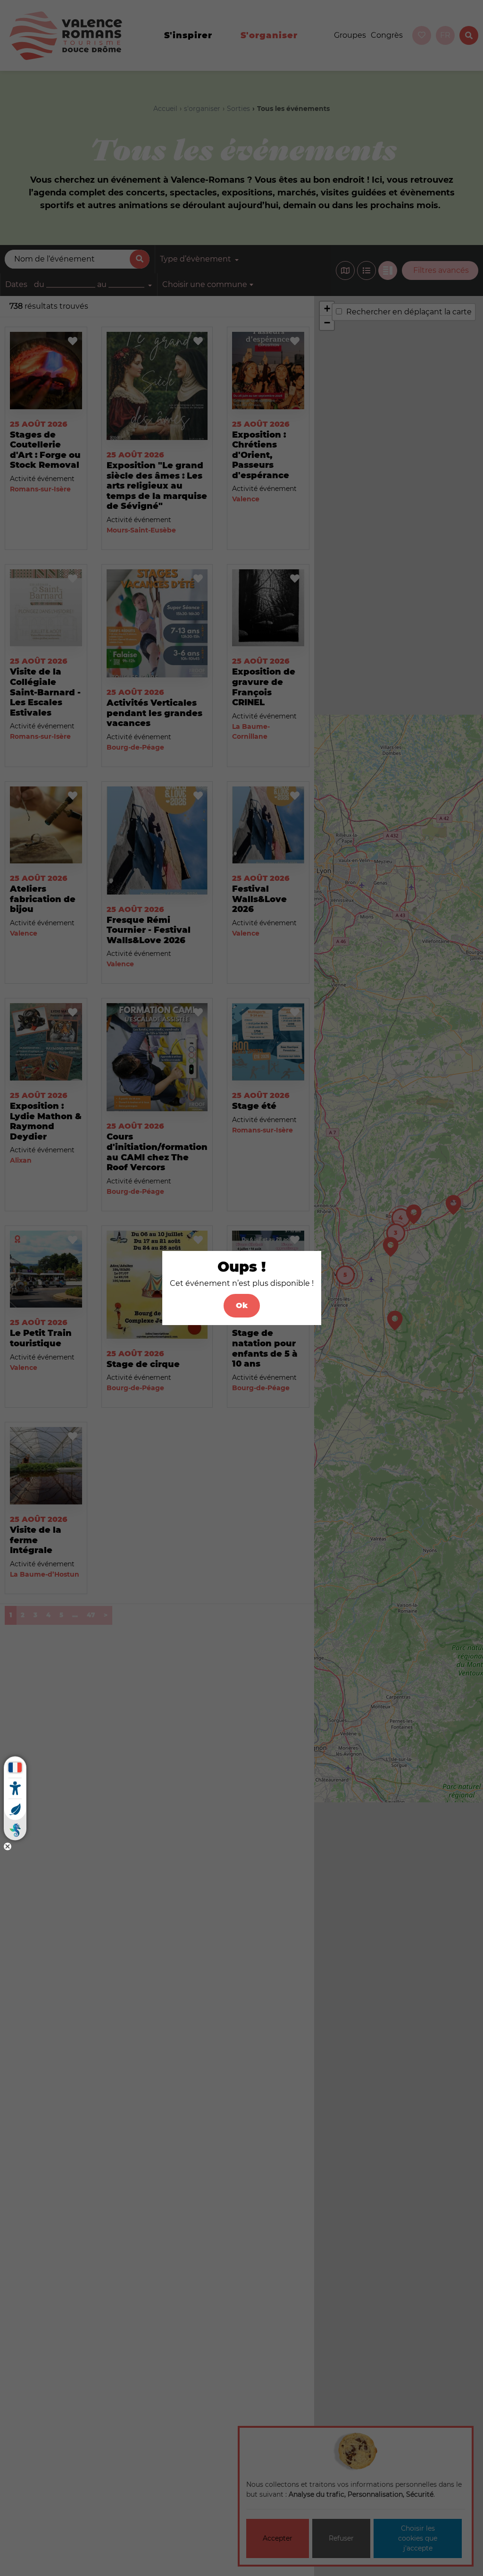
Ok (242, 1305)
